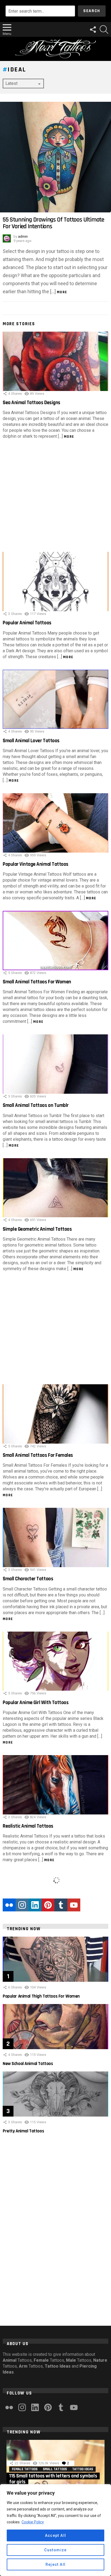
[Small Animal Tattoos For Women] (55, 941)
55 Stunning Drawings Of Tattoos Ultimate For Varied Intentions (53, 223)
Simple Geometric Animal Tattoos (37, 1229)
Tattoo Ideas (83, 2469)
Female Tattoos (25, 2469)
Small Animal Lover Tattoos (31, 741)
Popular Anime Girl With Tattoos (36, 1703)
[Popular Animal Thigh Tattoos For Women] (55, 1959)
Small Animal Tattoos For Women (37, 982)
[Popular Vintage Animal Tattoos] (55, 823)
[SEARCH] (104, 30)
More (62, 292)
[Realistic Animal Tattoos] (55, 1785)
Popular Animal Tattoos (27, 623)
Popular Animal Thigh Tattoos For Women (41, 1996)
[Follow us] (93, 30)
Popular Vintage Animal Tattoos (36, 864)
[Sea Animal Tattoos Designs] (55, 361)
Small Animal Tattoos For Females (38, 1455)
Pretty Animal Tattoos (23, 2131)
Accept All (56, 2535)
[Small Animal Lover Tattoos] (55, 699)
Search (92, 11)
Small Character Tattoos (28, 1579)
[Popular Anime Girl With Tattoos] (55, 1661)
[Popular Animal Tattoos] (55, 581)
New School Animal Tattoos (28, 2064)
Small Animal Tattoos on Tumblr (36, 1105)
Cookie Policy (33, 2522)
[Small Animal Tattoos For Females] (55, 1414)
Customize (55, 2550)
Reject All (56, 2564)
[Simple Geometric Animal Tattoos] (55, 1188)
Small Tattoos (55, 2469)
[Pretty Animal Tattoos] (55, 2094)
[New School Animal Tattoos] (55, 2027)
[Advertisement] (55, 497)
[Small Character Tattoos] (55, 1537)
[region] (55, 2530)
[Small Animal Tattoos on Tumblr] (55, 1064)
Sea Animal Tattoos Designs (32, 403)
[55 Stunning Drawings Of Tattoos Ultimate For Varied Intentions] (55, 157)
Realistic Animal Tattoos (28, 1826)
